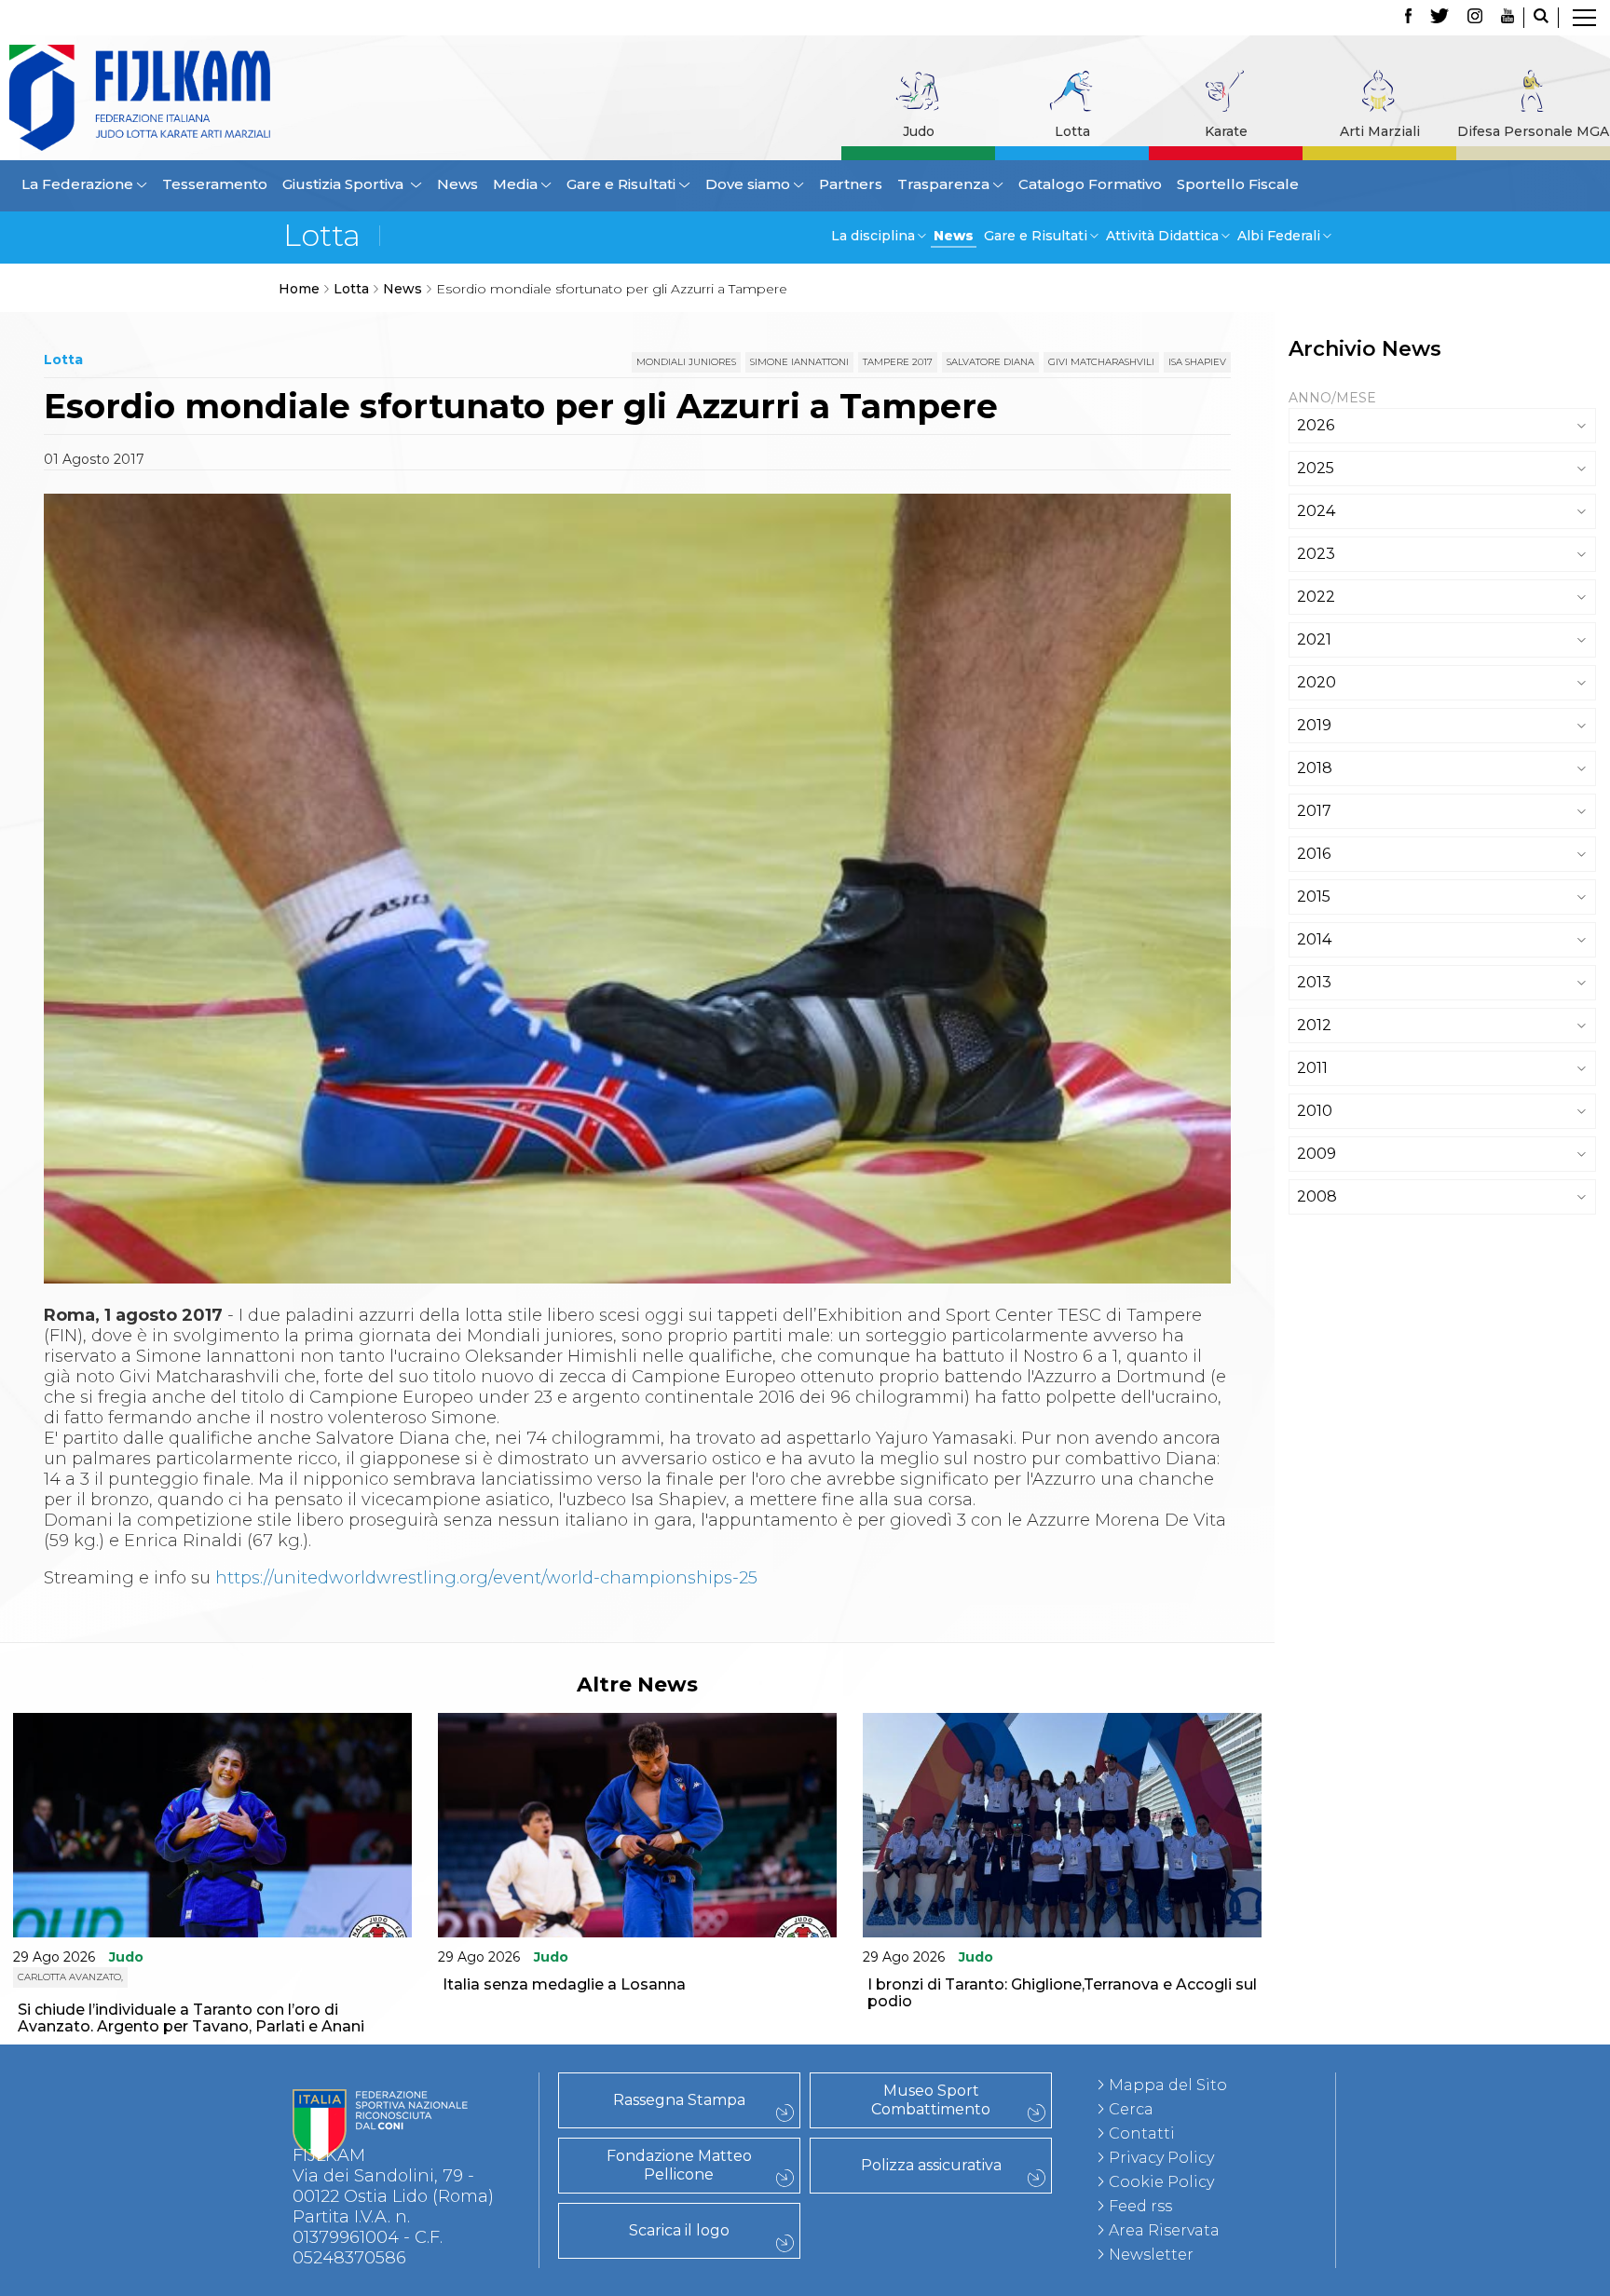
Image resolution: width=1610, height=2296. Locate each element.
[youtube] (1508, 18)
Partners (851, 184)
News (457, 184)
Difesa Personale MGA (1533, 131)
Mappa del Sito (1168, 2085)
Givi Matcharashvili (1101, 362)
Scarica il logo (679, 2230)
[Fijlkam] (211, 98)
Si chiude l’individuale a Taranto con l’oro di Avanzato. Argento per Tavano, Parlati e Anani (191, 2018)
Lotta (1072, 131)
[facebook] (1408, 18)
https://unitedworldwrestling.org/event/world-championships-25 (486, 1578)
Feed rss (1140, 2206)
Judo (919, 131)
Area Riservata (1164, 2230)
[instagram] (1475, 18)
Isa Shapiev (1197, 362)
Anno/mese (1332, 398)
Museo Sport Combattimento (931, 2100)
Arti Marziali (1380, 131)
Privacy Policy (1161, 2158)
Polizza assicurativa (931, 2165)
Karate (1226, 131)
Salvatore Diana (990, 362)
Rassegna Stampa (679, 2100)
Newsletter (1151, 2255)
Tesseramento (215, 184)
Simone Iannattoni (799, 362)
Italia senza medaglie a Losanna (564, 1984)
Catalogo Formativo (1090, 184)
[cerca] (1541, 18)
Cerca (1131, 2109)
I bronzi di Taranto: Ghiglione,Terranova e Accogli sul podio (1062, 1993)
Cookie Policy (1161, 2182)
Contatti (1142, 2133)
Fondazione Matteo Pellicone (679, 2165)
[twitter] (1439, 18)
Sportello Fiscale (1238, 184)
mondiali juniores (686, 362)
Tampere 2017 (898, 362)
